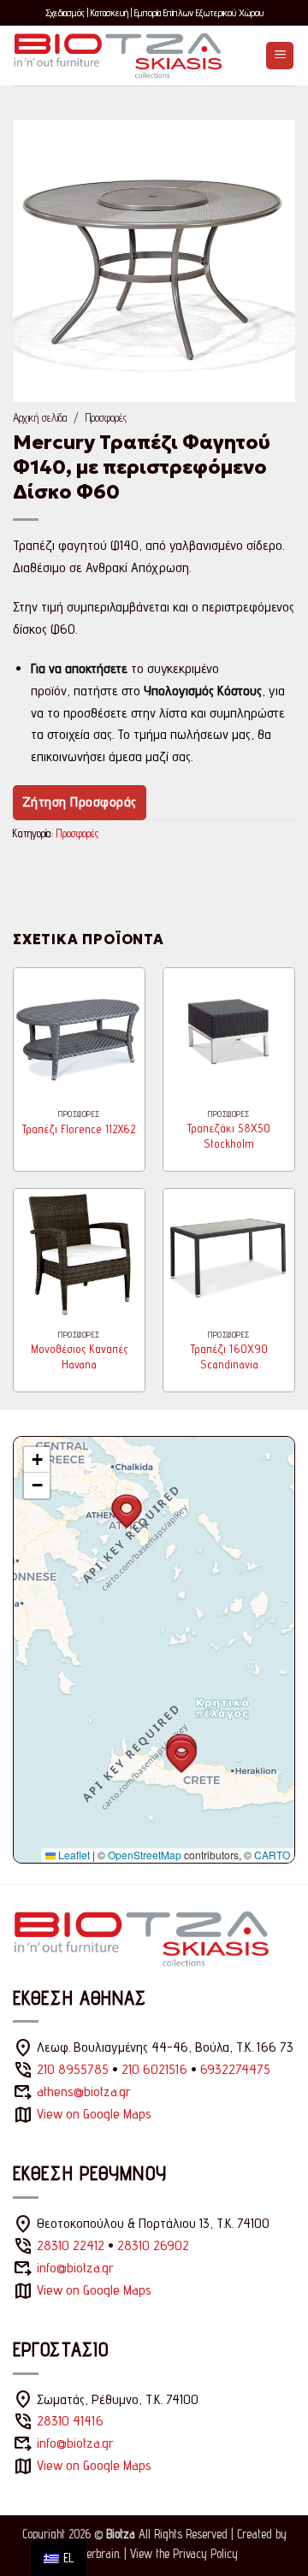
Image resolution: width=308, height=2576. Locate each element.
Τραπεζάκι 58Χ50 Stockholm (229, 1136)
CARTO (272, 1855)
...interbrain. (95, 2553)
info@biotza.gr (75, 2268)
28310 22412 (71, 2245)
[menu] (59, 2558)
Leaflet (73, 1855)
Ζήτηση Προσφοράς (80, 802)
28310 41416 (70, 2421)
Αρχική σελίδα (40, 417)
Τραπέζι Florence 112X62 (79, 1129)
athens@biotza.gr (84, 2092)
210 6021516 (154, 2069)
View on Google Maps (94, 2114)
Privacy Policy (205, 2553)
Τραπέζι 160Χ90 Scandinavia (229, 1356)
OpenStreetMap (145, 1855)
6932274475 (235, 2069)
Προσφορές (106, 417)
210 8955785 (73, 2069)
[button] (280, 56)
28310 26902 (153, 2245)
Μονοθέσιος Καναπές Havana (79, 1356)
